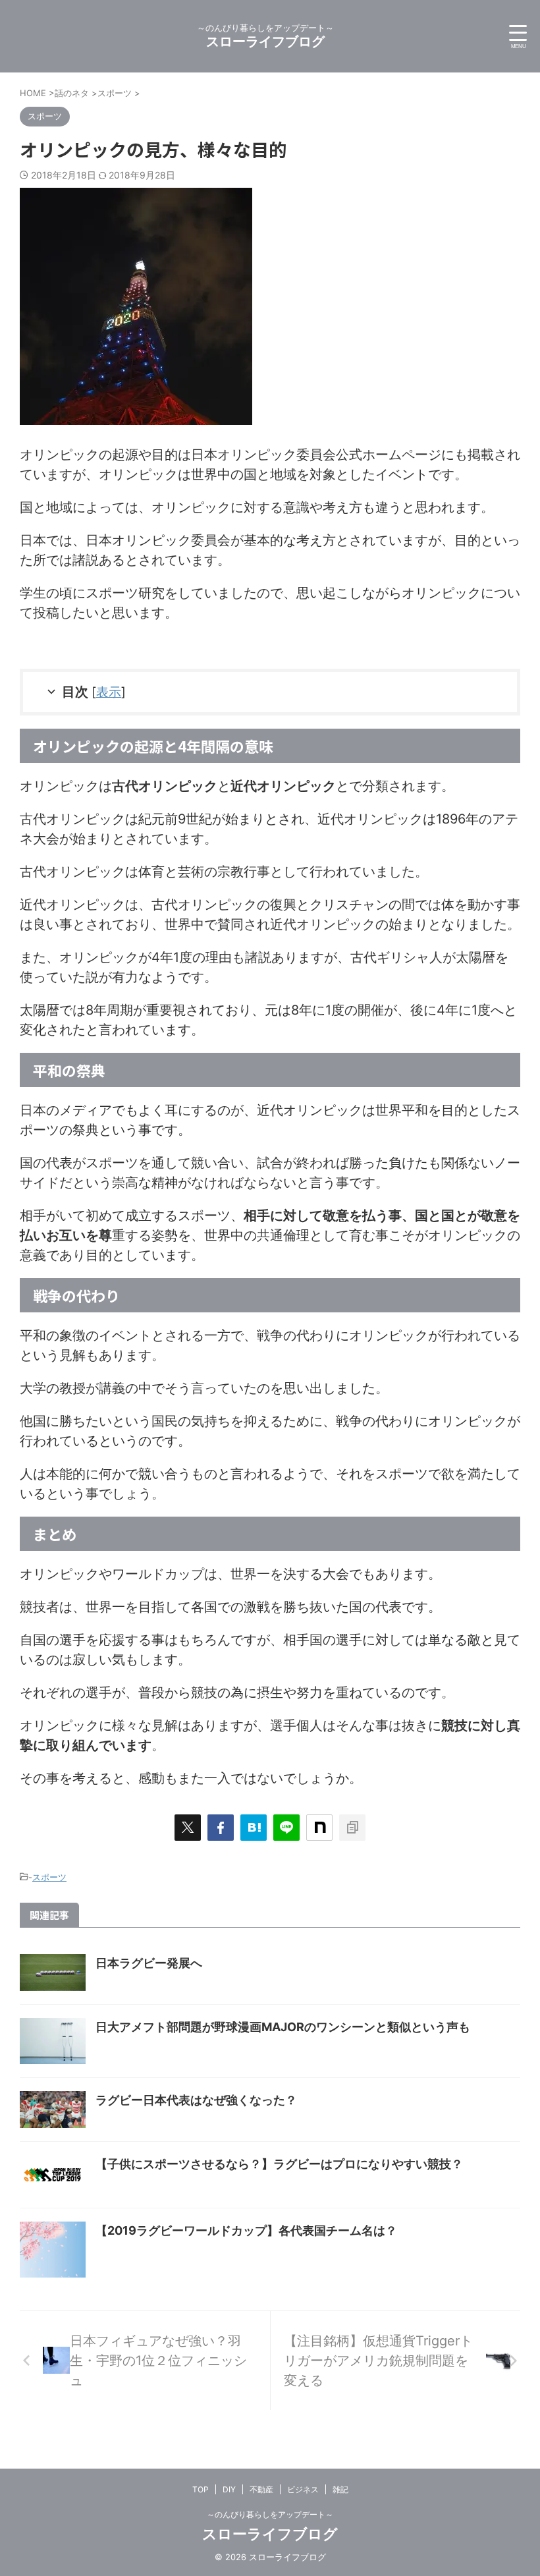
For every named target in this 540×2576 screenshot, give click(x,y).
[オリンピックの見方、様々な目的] (254, 1828)
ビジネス (303, 2489)
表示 (109, 692)
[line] (286, 1828)
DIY (229, 2489)
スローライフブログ (265, 42)
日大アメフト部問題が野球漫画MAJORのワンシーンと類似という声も (283, 2027)
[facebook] (221, 1828)
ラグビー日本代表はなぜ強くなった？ (196, 2100)
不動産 (261, 2489)
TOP (201, 2489)
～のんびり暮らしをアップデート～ (270, 2514)
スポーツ (49, 1877)
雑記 (340, 2489)
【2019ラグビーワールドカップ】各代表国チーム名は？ (246, 2230)
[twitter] (188, 1828)
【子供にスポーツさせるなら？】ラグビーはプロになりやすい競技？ (279, 2164)
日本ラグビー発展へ (149, 1963)
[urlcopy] (352, 1828)
